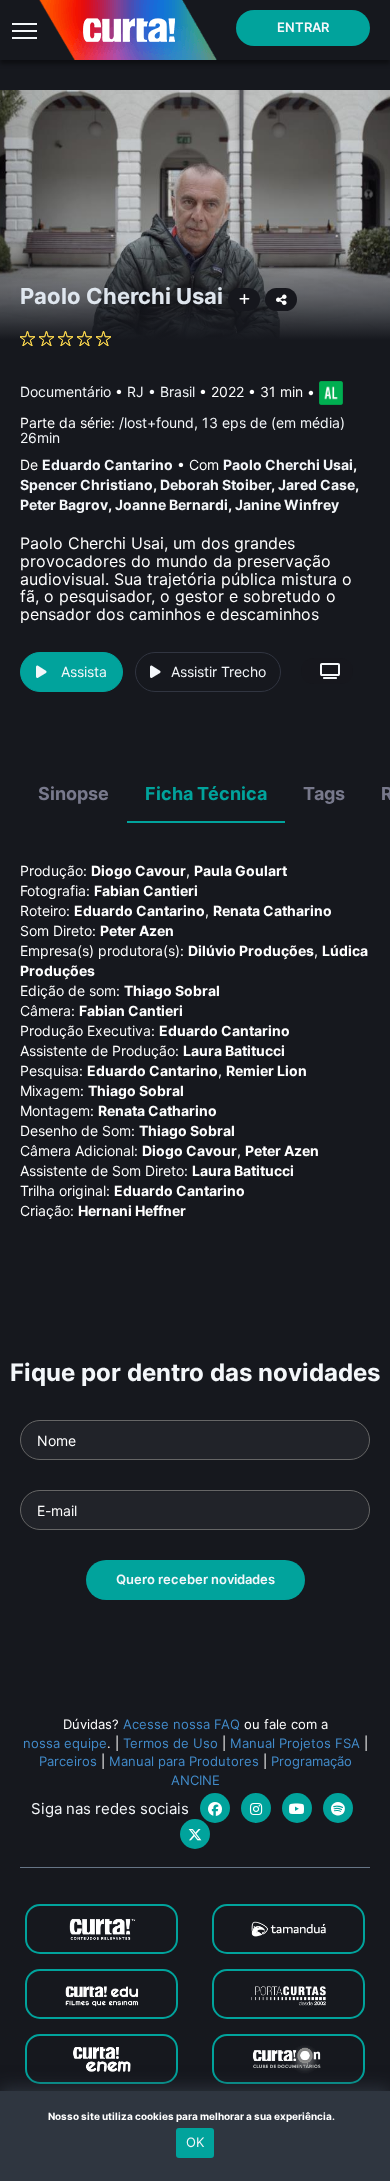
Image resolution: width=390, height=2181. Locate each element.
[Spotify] (338, 1808)
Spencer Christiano (86, 484)
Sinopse (73, 793)
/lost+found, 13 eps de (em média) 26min (182, 430)
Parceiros (68, 1761)
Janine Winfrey (287, 504)
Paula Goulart (240, 870)
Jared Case (316, 484)
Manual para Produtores (184, 1761)
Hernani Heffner (132, 1210)
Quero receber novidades (195, 1579)
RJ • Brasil (161, 391)
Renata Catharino (272, 910)
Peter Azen (137, 930)
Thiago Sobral (172, 990)
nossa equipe (65, 1743)
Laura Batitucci (234, 1050)
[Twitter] (195, 1834)
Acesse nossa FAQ (181, 1724)
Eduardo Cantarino (107, 464)
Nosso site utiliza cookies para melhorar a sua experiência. (195, 2116)
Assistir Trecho (218, 671)
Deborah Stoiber (215, 484)
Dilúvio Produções (251, 950)
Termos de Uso (170, 1743)
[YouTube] (297, 1808)
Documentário (65, 391)
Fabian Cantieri (146, 890)
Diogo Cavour (138, 870)
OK (195, 2142)
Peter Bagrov (64, 504)
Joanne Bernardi (171, 504)
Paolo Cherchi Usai (288, 464)
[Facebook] (215, 1808)
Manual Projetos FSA (295, 1743)
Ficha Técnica (206, 793)
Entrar (303, 27)
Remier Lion (266, 1070)
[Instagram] (256, 1808)
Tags (324, 793)
